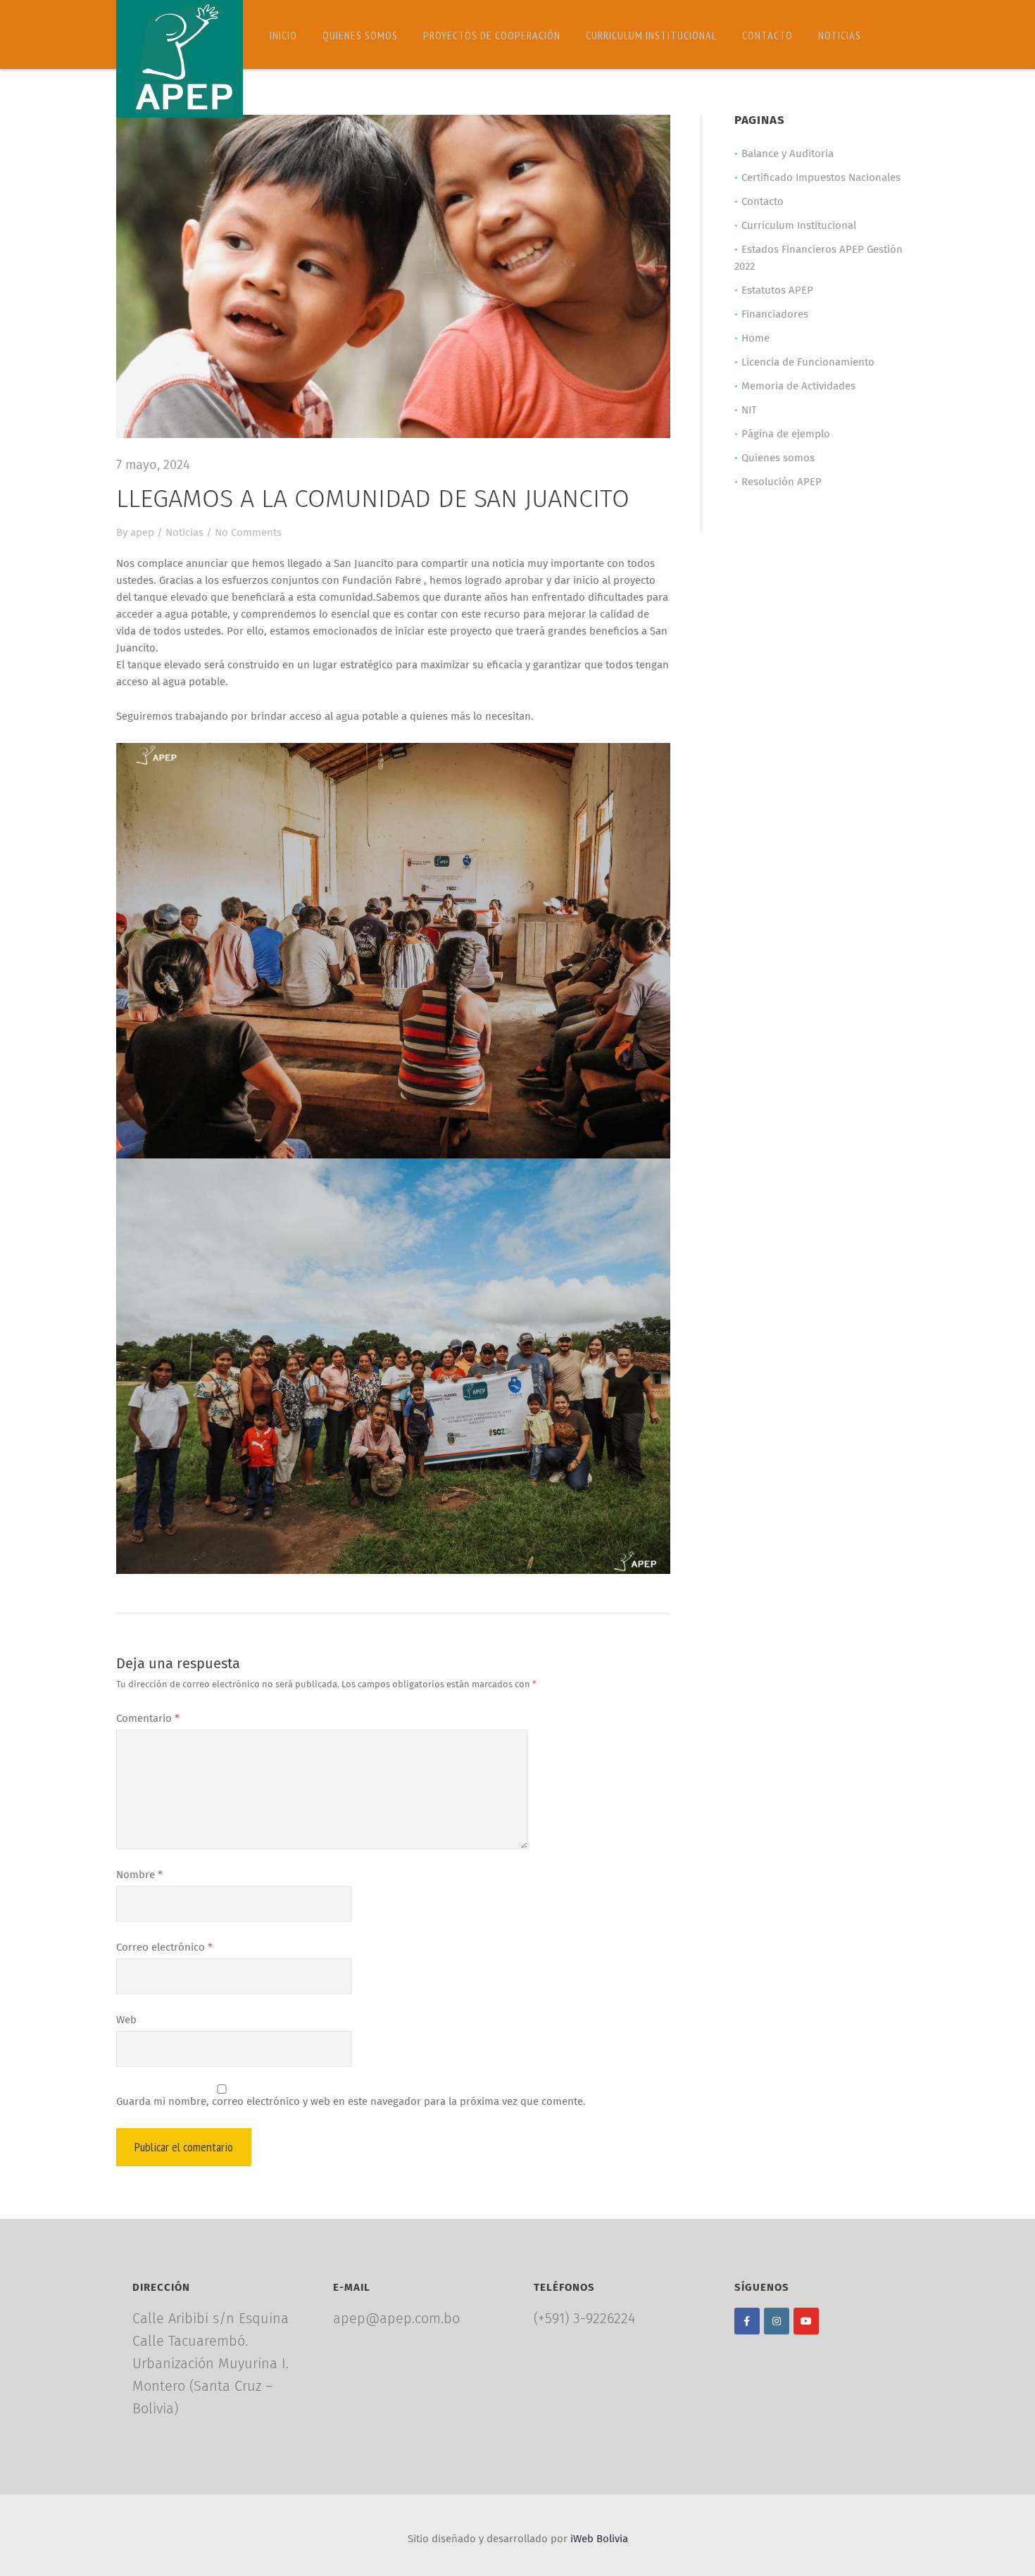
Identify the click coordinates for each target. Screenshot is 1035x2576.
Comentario (148, 1719)
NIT (749, 410)
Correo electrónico (164, 1947)
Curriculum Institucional (651, 35)
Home (755, 338)
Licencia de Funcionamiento (808, 362)
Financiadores (775, 314)
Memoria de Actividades (798, 386)
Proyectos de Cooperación (492, 35)
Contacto (767, 35)
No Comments (248, 533)
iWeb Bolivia (599, 2539)
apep (142, 533)
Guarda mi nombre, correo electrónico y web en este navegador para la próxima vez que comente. (351, 2102)
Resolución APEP (782, 482)
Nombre (139, 1875)
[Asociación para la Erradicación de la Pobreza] (180, 59)
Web (126, 2020)
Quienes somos (360, 35)
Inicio (283, 35)
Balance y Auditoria (788, 154)
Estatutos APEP (777, 290)
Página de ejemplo (786, 434)
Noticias (840, 35)
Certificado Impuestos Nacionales (821, 178)
